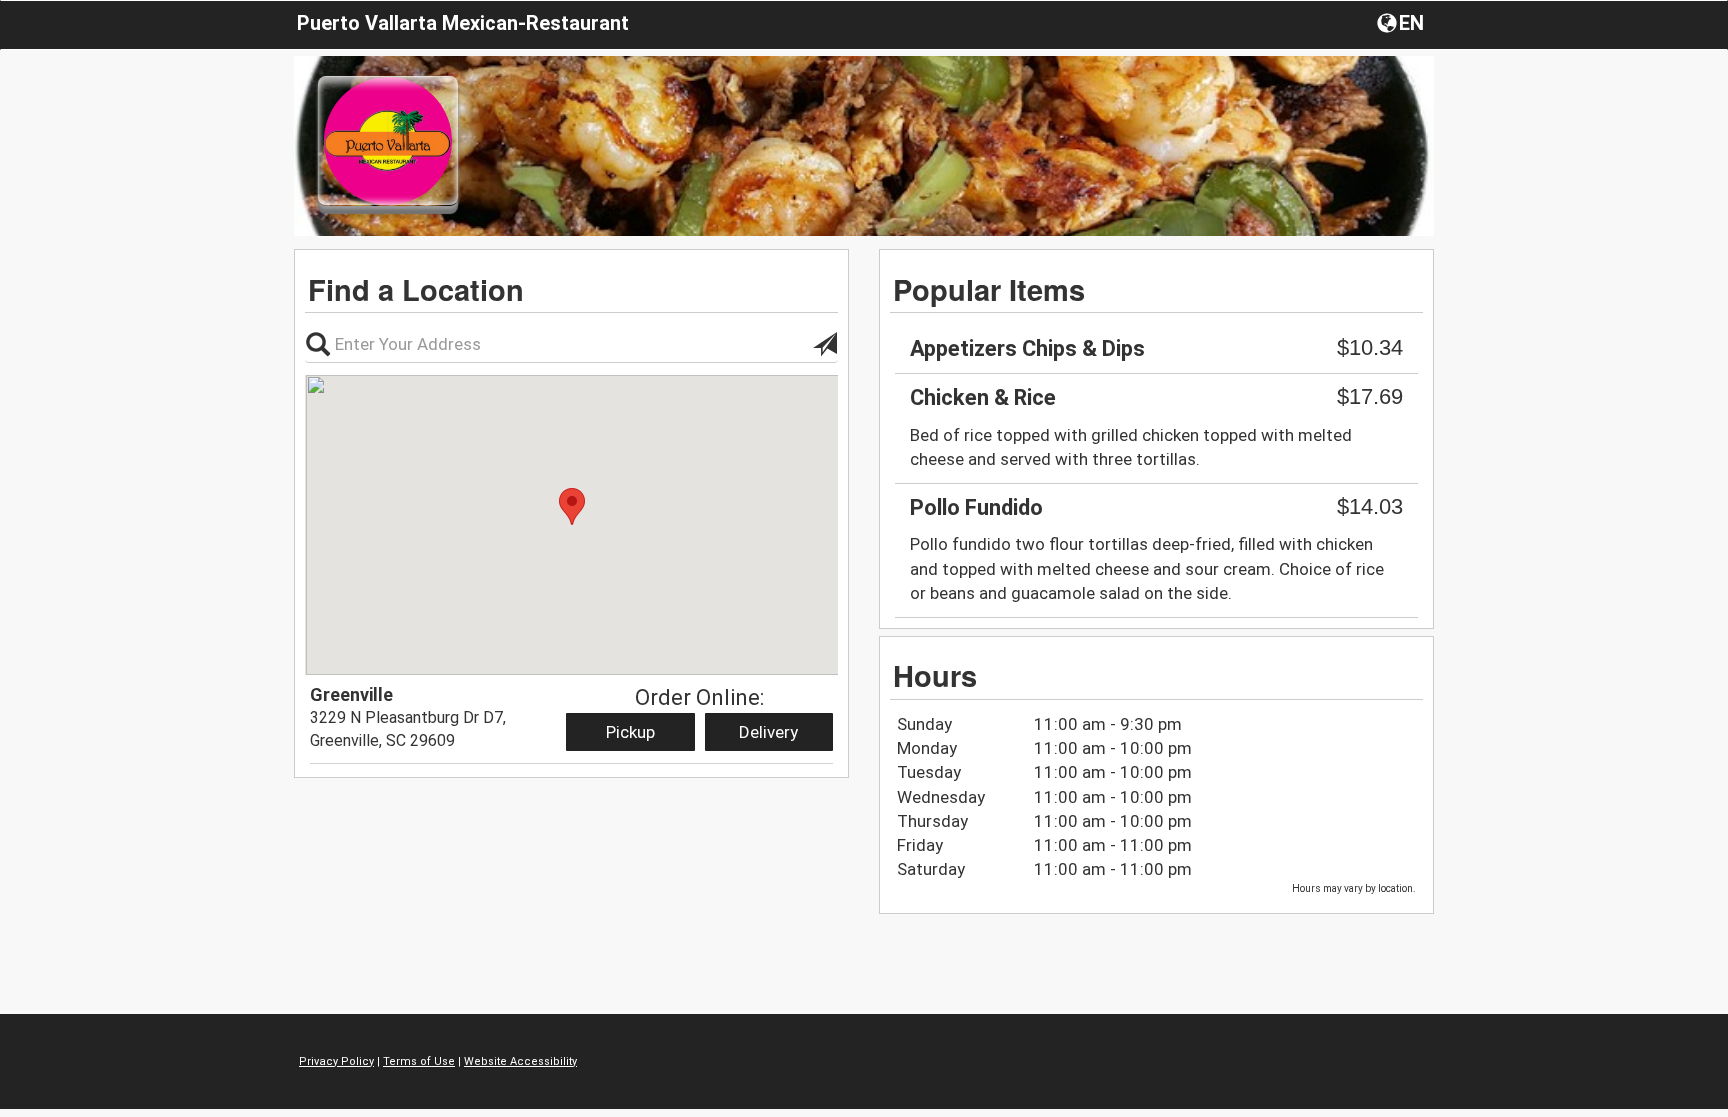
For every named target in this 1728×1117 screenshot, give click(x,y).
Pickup (630, 732)
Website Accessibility (520, 1061)
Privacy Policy (336, 1061)
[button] (1402, 22)
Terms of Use (419, 1061)
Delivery (768, 732)
